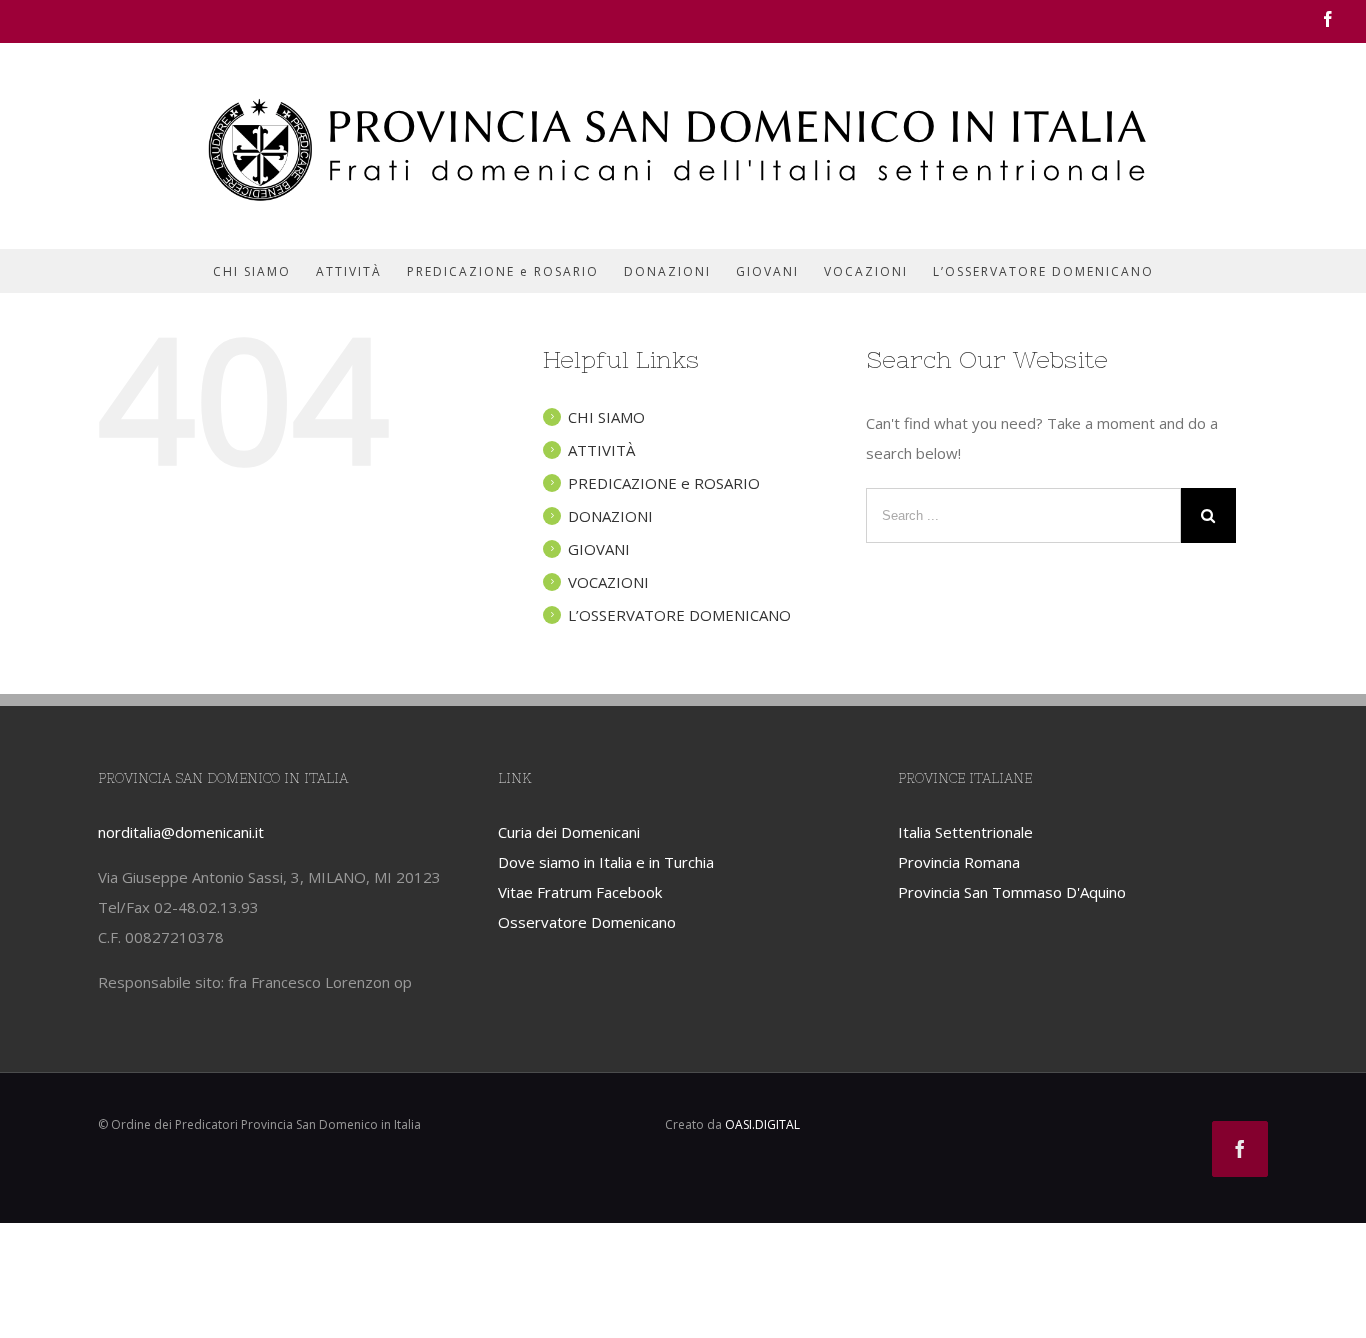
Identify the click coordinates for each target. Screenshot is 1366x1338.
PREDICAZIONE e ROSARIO (664, 483)
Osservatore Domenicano (587, 922)
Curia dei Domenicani (569, 832)
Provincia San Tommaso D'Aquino (1012, 892)
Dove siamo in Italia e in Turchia (606, 862)
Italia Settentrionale (965, 832)
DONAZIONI (610, 516)
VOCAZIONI (608, 582)
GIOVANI (599, 549)
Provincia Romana (959, 862)
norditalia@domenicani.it (181, 832)
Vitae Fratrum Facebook (580, 892)
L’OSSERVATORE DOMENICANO (679, 615)
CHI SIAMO (606, 417)
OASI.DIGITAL (762, 1124)
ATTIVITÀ (601, 450)
